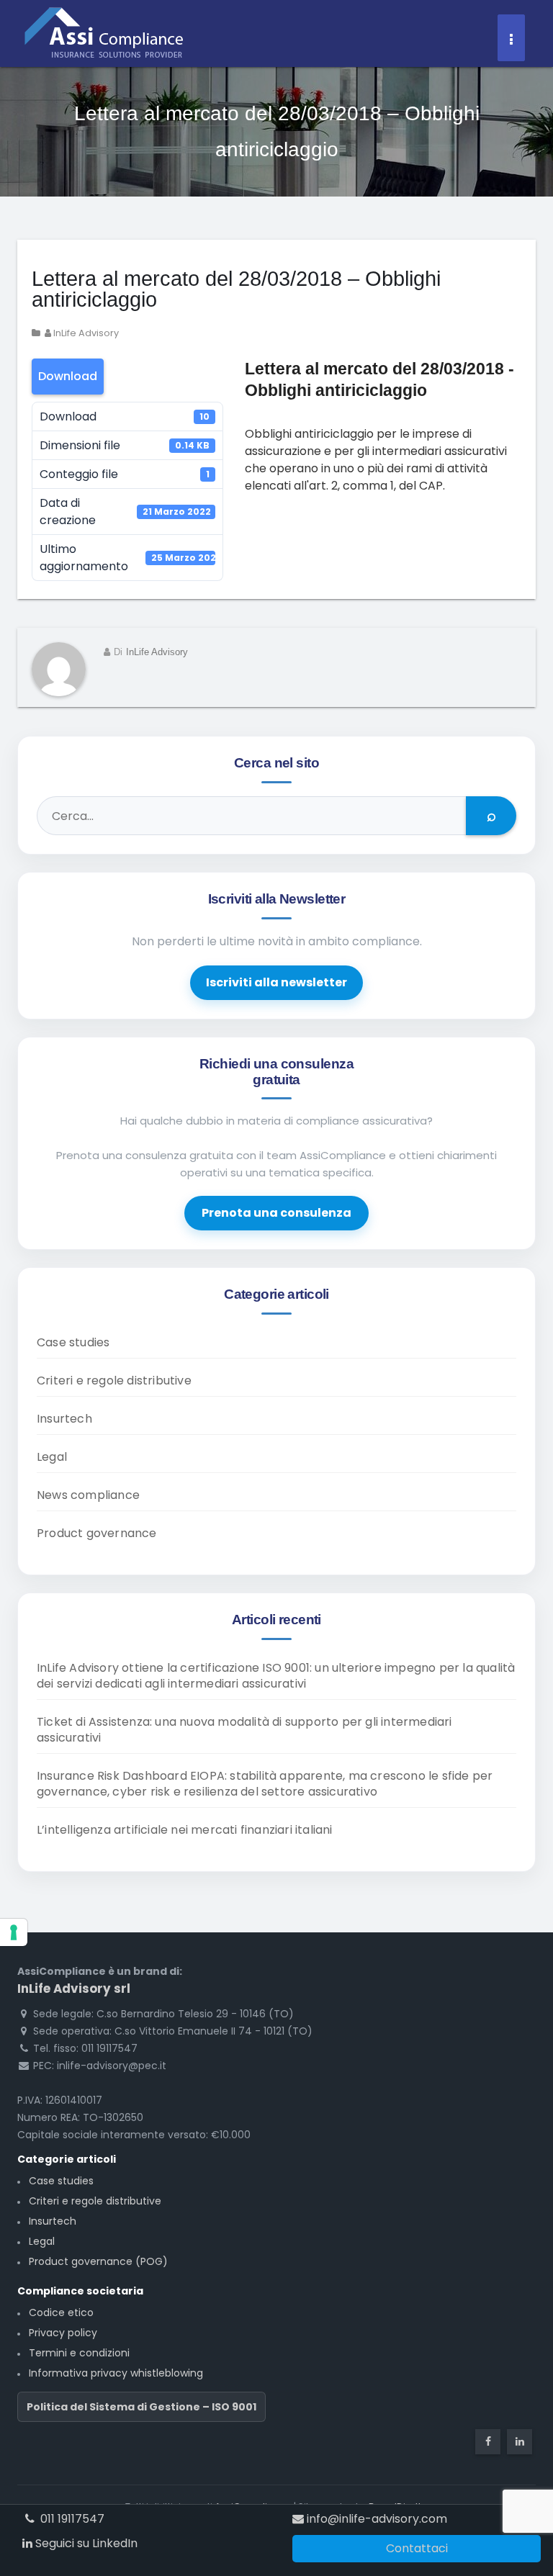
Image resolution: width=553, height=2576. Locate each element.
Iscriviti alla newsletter (276, 982)
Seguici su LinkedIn (85, 2543)
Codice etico (61, 2312)
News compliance (88, 1495)
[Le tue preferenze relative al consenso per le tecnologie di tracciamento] (14, 1932)
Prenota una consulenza (276, 1213)
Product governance (97, 1533)
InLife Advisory (85, 333)
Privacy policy (63, 2333)
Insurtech (64, 1419)
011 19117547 (71, 2519)
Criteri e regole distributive (114, 1381)
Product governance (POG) (98, 2261)
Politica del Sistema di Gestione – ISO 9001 (141, 2407)
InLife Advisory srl (74, 1989)
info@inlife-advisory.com (376, 2519)
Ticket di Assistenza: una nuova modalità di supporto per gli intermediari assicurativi (244, 1730)
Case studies (73, 1342)
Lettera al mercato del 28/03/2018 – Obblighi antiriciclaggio (236, 289)
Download (68, 376)
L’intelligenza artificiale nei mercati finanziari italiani (185, 1830)
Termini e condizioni (79, 2353)
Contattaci (417, 2548)
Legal (52, 1457)
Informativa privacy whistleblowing (116, 2373)
